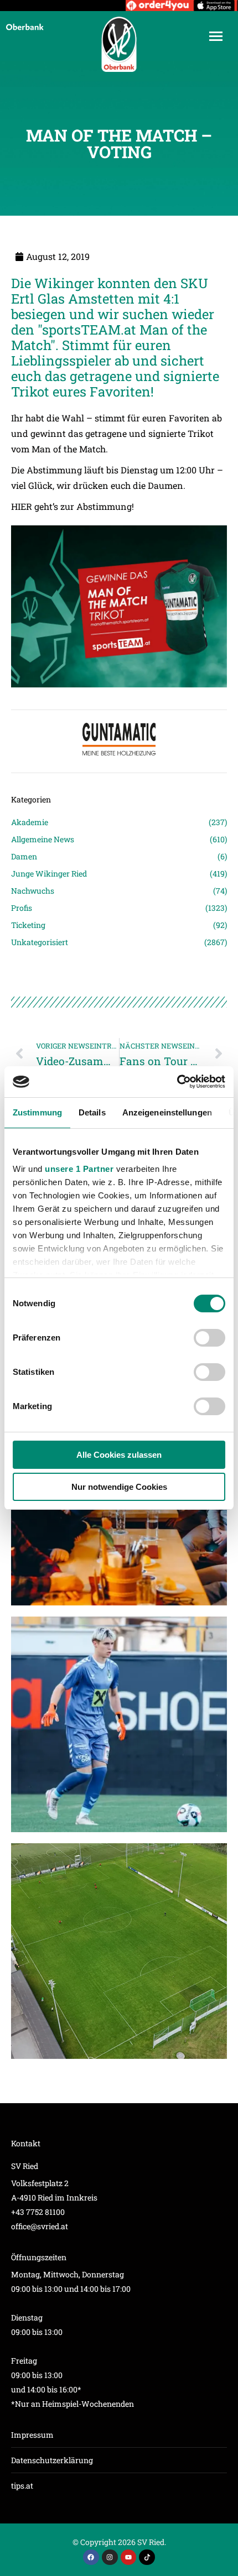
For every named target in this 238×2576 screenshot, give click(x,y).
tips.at (22, 2486)
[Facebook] (91, 2557)
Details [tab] (92, 1112)
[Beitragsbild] (119, 1724)
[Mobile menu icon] (216, 36)
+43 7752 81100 (38, 2212)
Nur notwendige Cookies (119, 1487)
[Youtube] (129, 2557)
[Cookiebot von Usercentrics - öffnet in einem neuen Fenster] (177, 1082)
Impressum (32, 2435)
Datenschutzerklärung (52, 2460)
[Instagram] (110, 2557)
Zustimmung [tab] (37, 1112)
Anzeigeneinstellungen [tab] (167, 1112)
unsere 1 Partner (79, 1169)
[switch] (209, 1338)
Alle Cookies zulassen (119, 1455)
